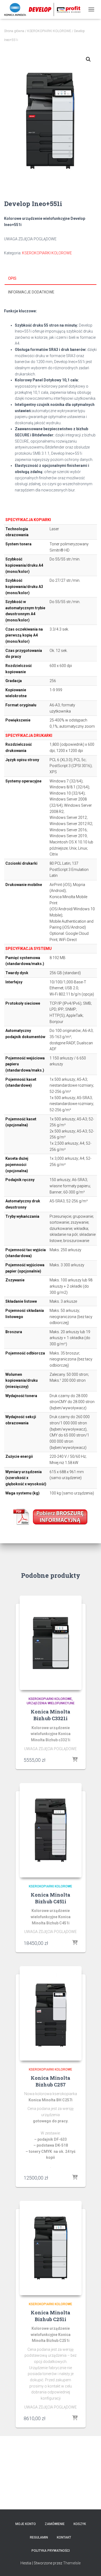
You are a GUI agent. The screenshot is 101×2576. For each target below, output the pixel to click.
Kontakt (64, 2537)
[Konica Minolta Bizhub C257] (51, 2013)
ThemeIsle (72, 2563)
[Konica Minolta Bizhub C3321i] (51, 1643)
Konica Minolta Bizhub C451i (50, 1898)
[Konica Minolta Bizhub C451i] (51, 1830)
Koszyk (80, 2524)
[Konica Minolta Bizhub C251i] (51, 2248)
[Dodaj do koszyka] (75, 1760)
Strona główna (14, 31)
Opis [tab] (12, 278)
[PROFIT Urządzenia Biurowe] (44, 9)
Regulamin (39, 2537)
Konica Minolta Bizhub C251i (50, 2316)
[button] (88, 59)
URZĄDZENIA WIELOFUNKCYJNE (51, 1703)
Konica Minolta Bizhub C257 (50, 2081)
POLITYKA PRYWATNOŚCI (51, 2551)
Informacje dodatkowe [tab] (31, 292)
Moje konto (26, 2524)
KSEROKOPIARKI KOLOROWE (49, 31)
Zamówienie (55, 2524)
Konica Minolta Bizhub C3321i (50, 1715)
